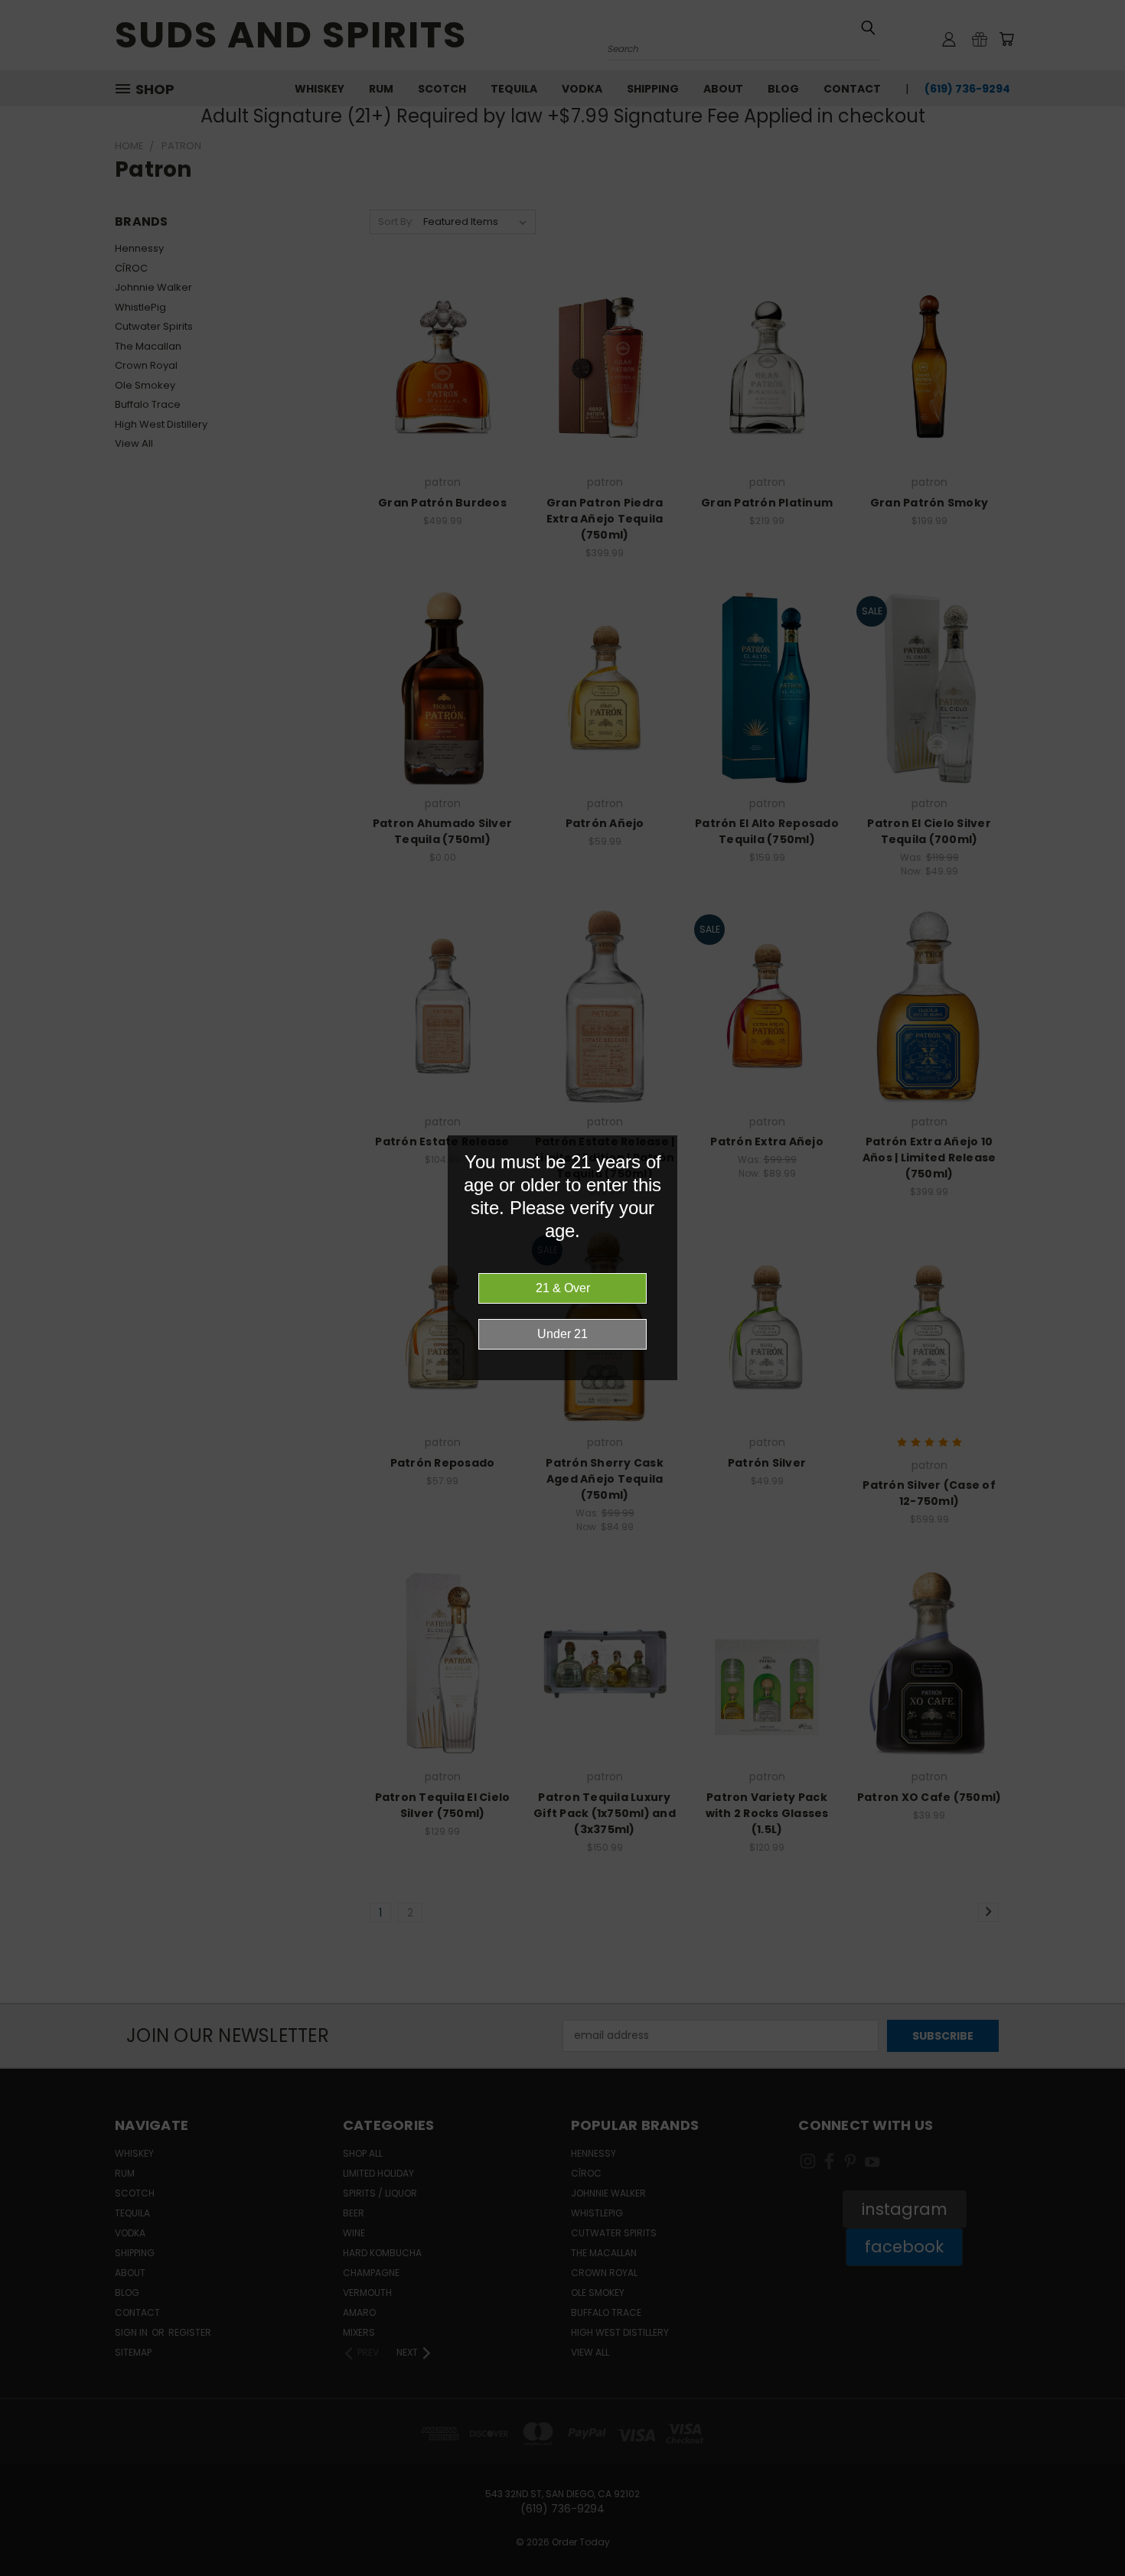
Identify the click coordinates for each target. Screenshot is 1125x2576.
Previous (1085, 2528)
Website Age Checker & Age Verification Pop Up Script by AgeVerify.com (1106, 2572)
